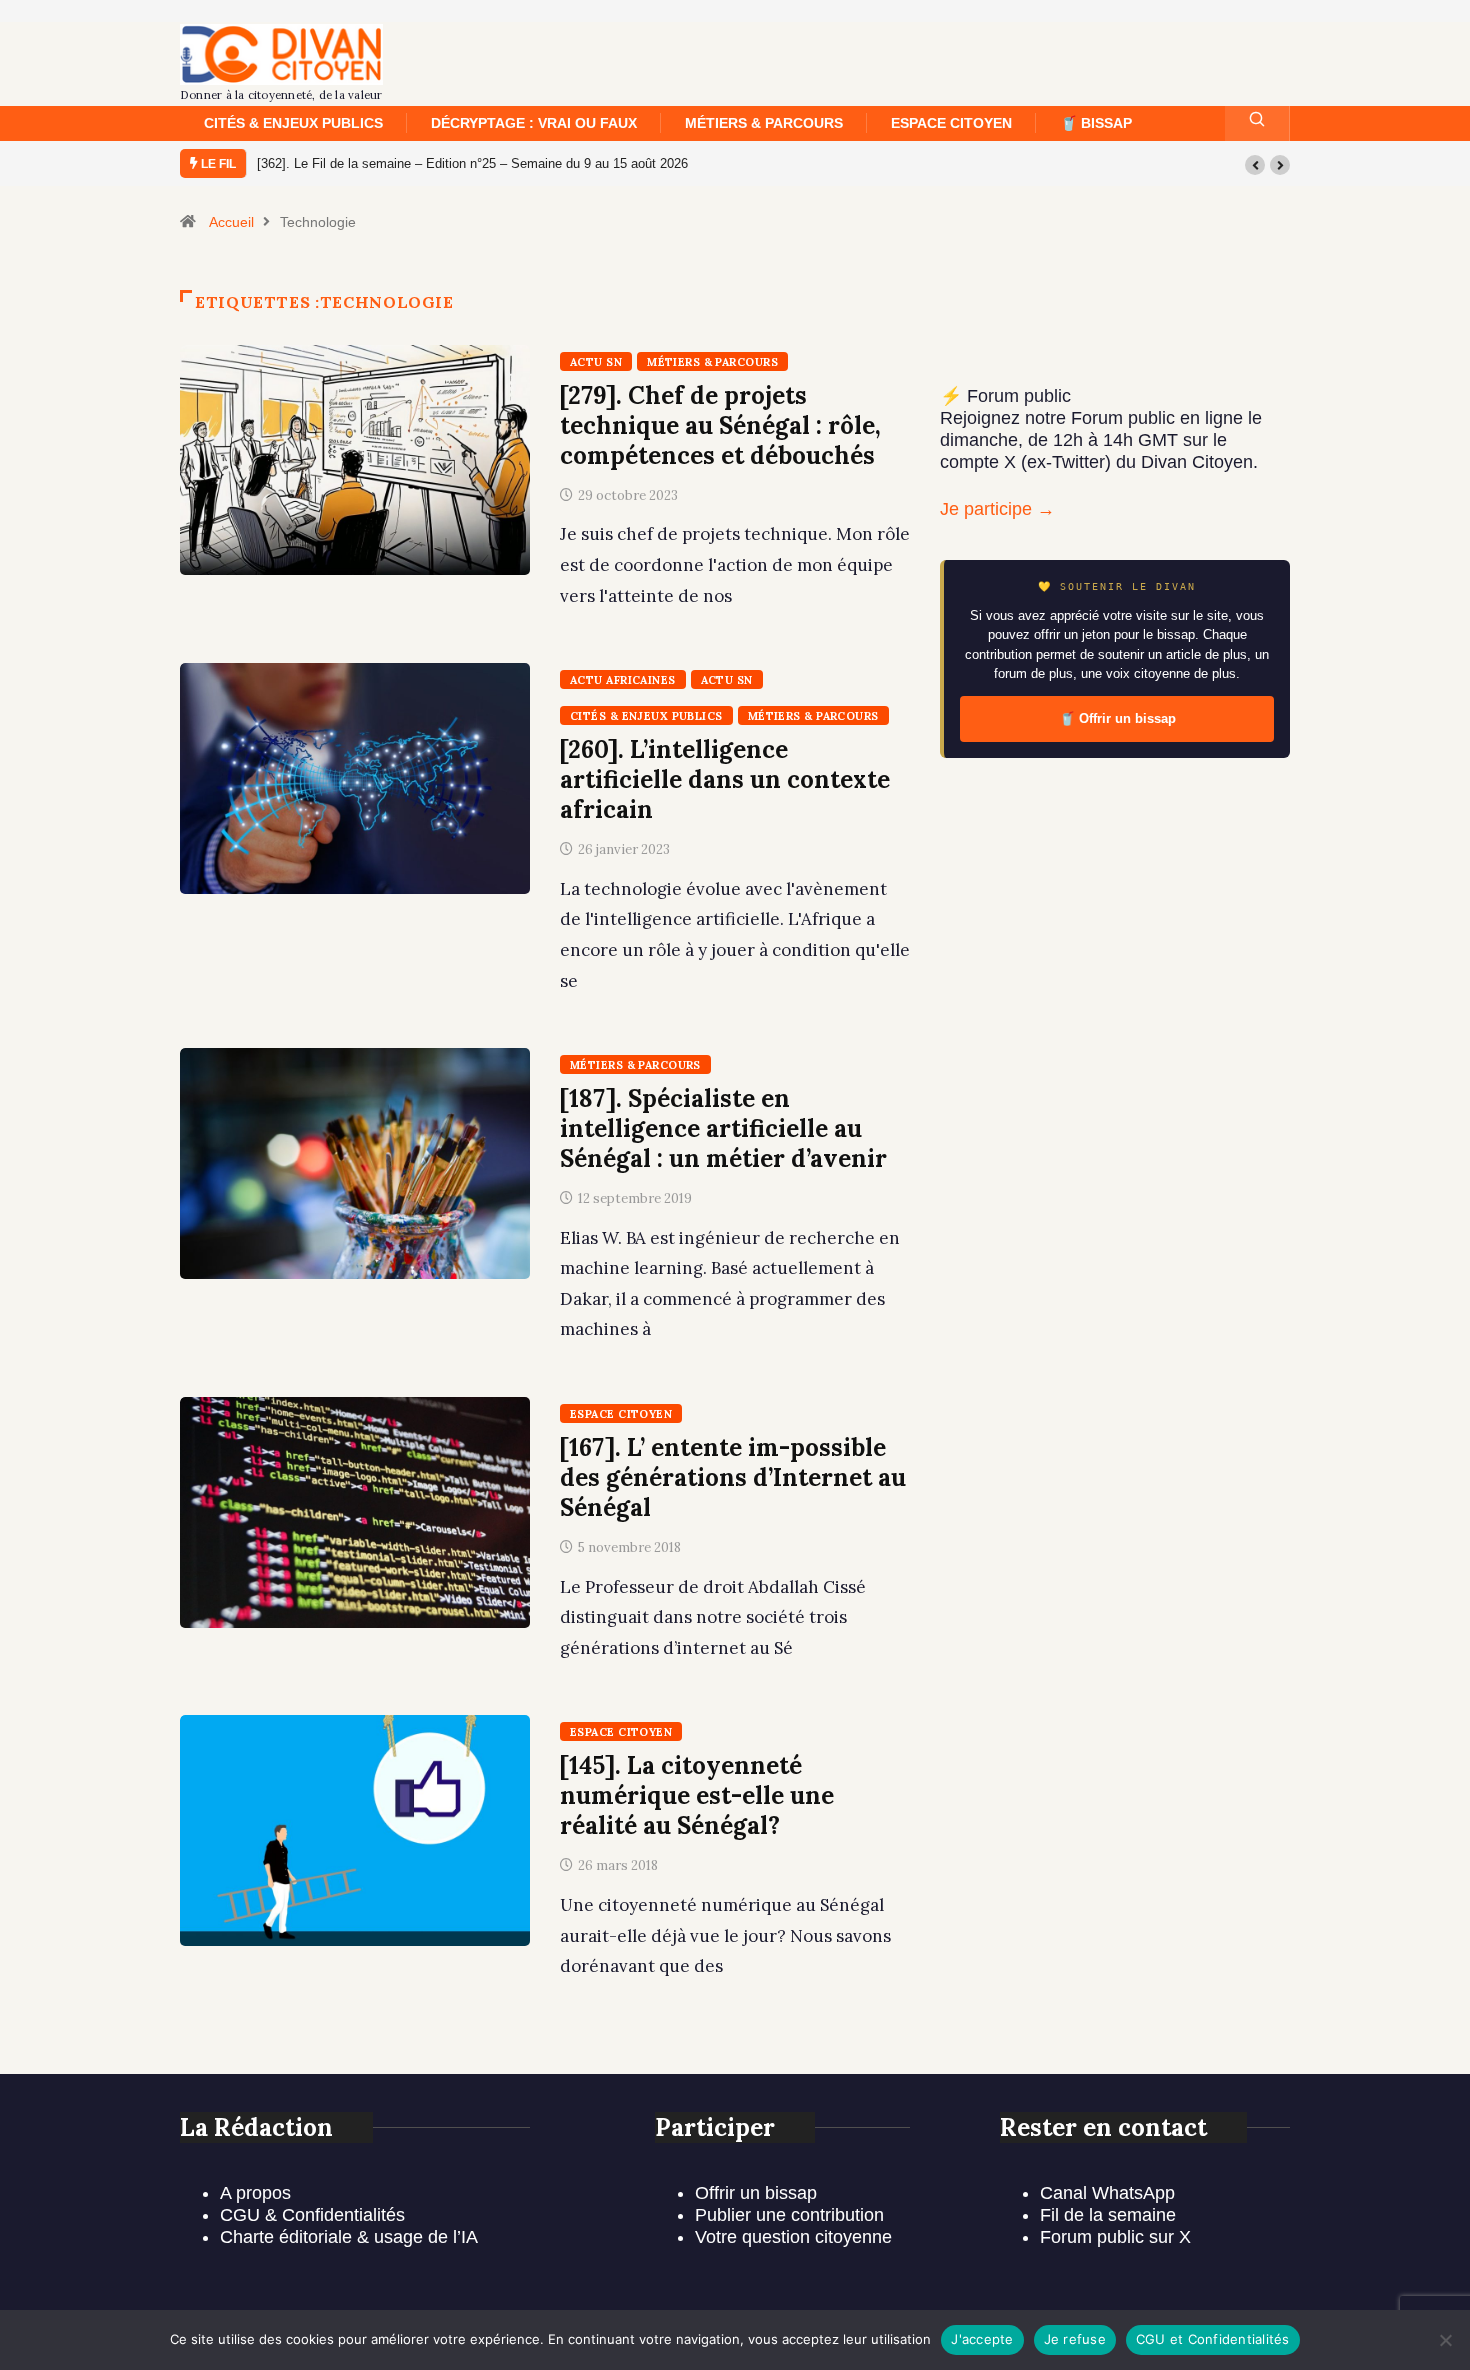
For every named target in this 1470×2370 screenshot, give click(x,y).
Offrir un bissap (756, 2193)
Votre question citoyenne (793, 2237)
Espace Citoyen (951, 123)
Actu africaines (623, 680)
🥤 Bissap (1096, 123)
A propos (255, 2193)
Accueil (231, 222)
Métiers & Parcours (764, 123)
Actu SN (596, 362)
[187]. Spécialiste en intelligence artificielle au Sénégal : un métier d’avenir (723, 1128)
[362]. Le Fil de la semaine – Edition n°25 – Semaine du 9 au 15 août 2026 (472, 163)
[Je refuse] (1445, 2340)
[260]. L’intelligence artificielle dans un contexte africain (725, 779)
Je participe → (997, 509)
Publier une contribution (789, 2215)
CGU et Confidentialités (1213, 2339)
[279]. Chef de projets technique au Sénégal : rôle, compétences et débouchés (720, 425)
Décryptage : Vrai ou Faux (534, 123)
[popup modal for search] (1257, 123)
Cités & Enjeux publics (293, 123)
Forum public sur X (1115, 2237)
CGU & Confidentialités (312, 2215)
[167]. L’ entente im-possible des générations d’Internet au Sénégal (733, 1477)
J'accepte (982, 2339)
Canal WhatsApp (1107, 2193)
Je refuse (1075, 2339)
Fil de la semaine (1108, 2215)
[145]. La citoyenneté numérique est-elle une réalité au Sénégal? (697, 1795)
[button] (1255, 165)
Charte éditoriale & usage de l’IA (349, 2237)
